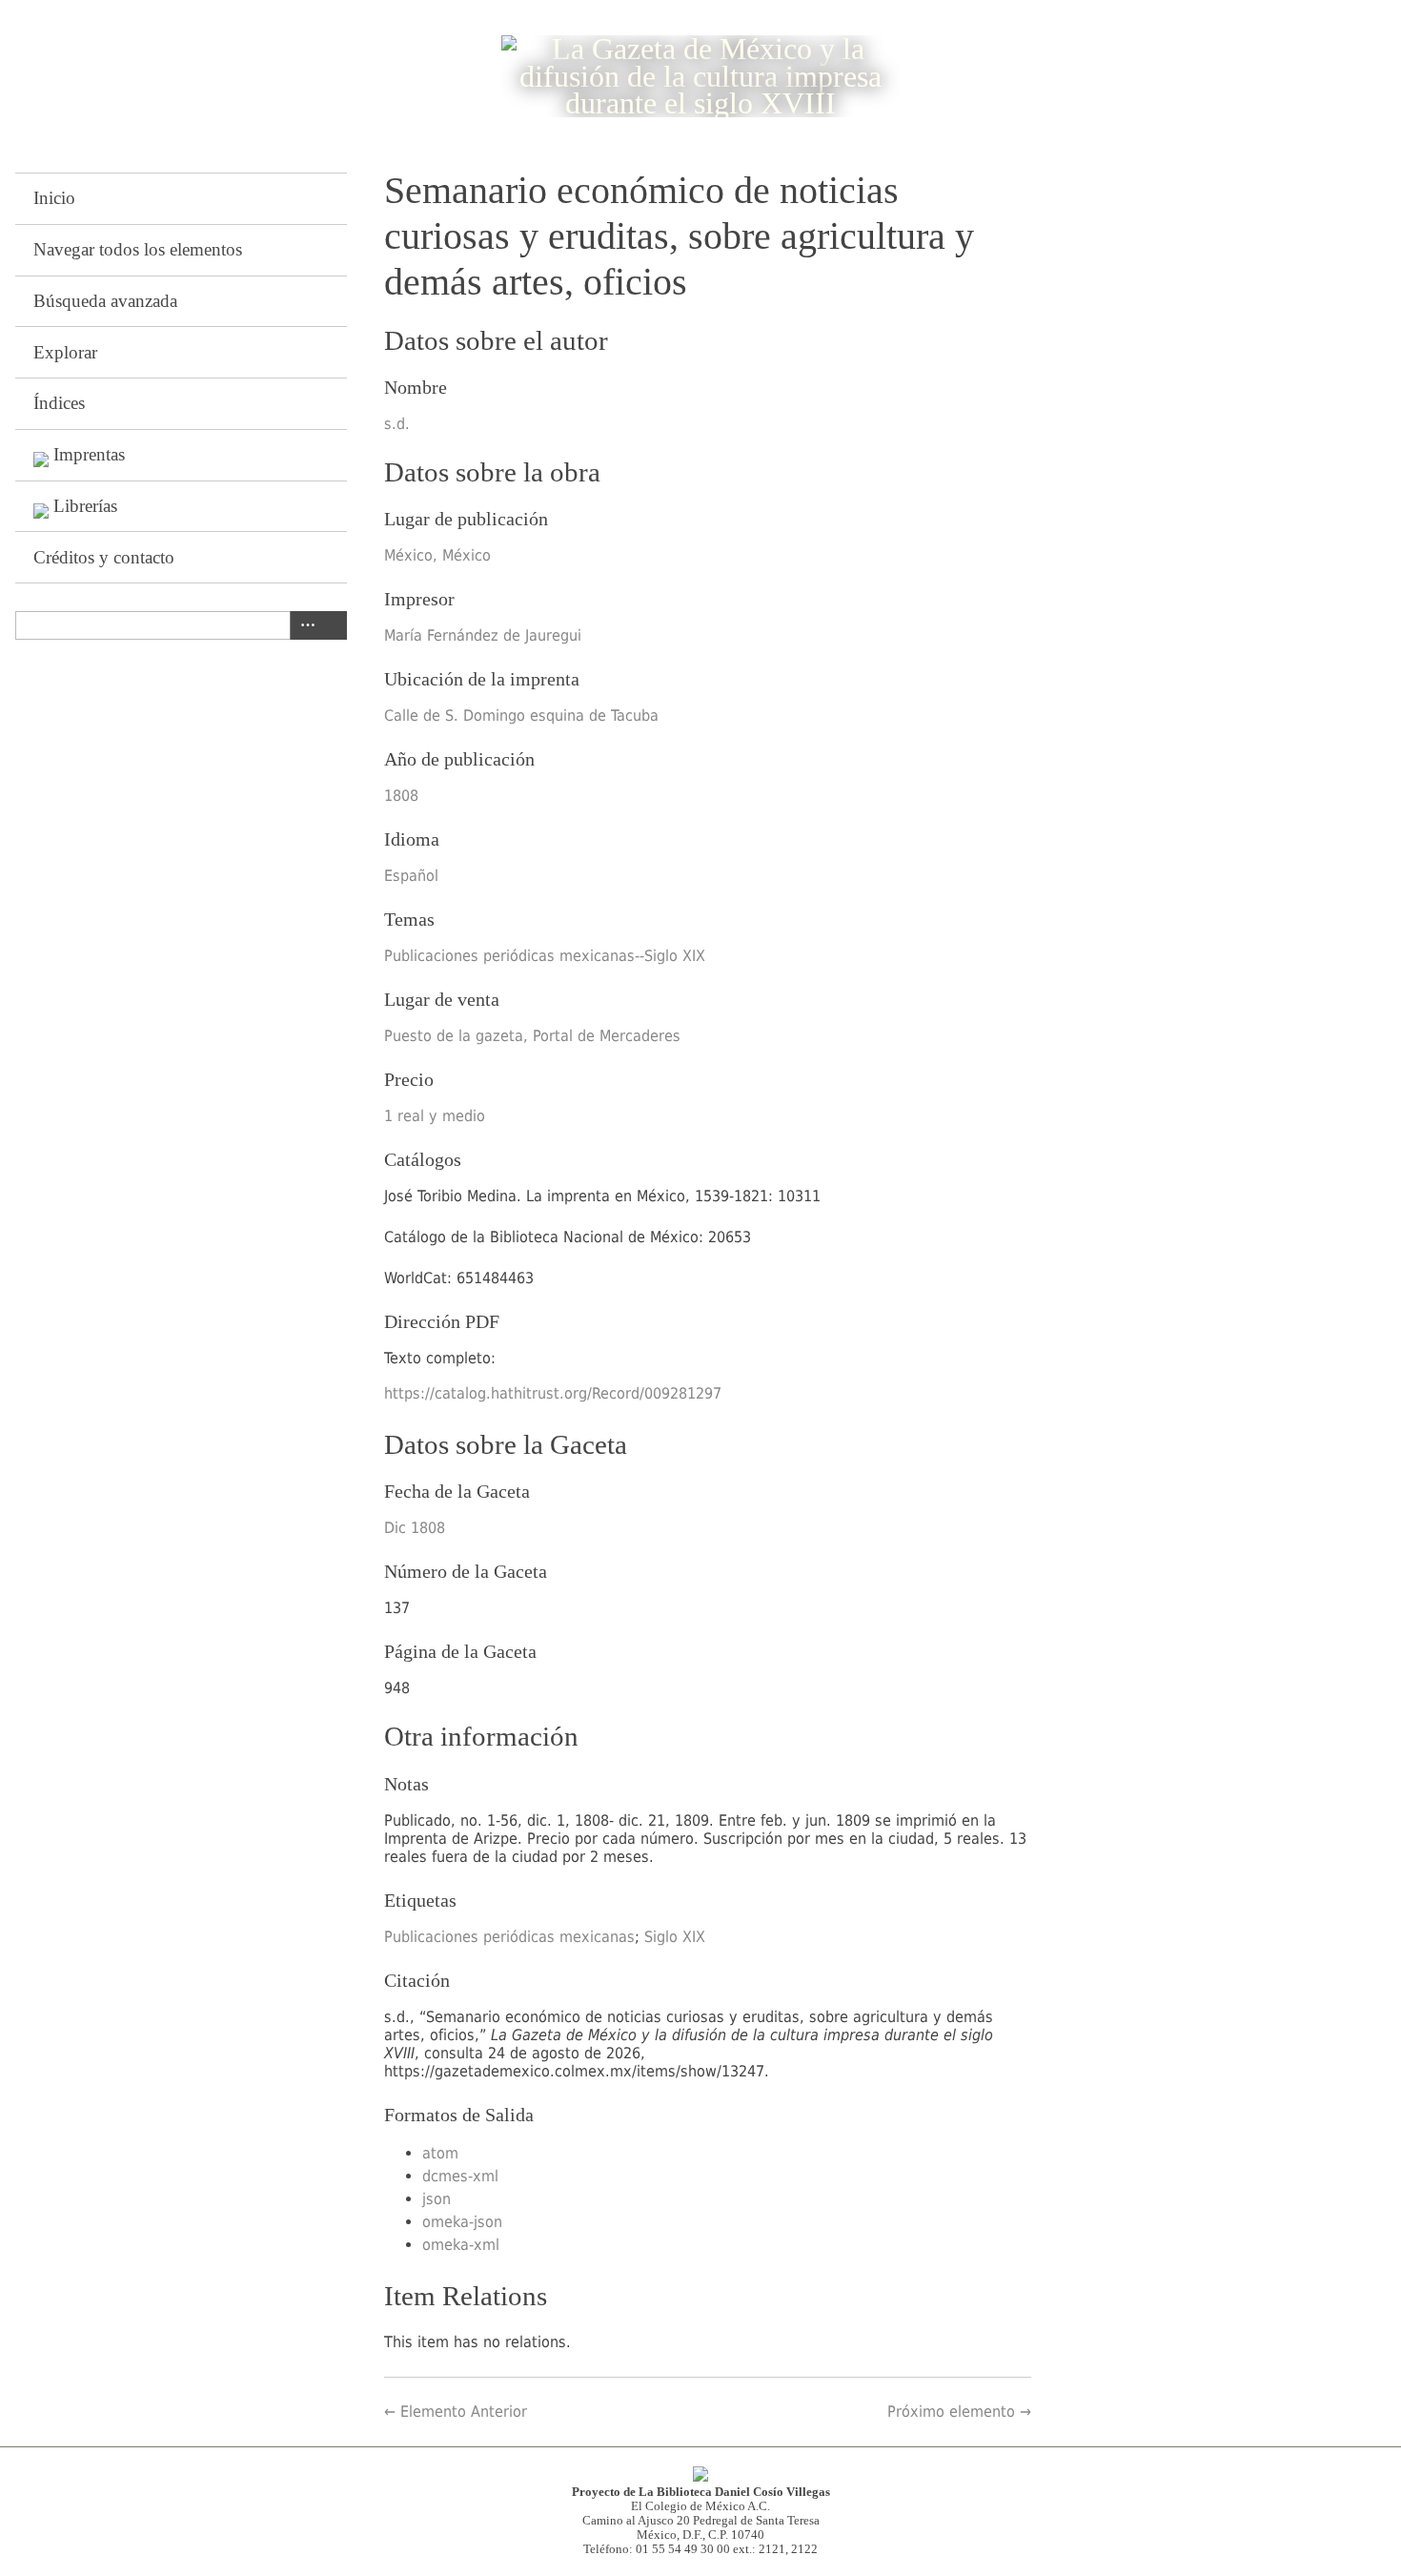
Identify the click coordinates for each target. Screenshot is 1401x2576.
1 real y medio (435, 1116)
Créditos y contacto (104, 557)
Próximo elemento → (959, 2412)
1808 (401, 796)
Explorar (65, 352)
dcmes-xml (460, 2176)
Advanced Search (304, 625)
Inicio (54, 198)
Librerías (85, 506)
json (437, 2199)
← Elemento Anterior (456, 2412)
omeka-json (462, 2222)
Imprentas (89, 454)
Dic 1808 (415, 1528)
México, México (437, 555)
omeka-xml (461, 2245)
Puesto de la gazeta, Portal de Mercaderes (532, 1036)
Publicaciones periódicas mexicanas (509, 1937)
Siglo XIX (675, 1937)
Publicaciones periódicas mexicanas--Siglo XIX (545, 956)
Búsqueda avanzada (105, 301)
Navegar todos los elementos (138, 249)
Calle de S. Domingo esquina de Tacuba (521, 716)
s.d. (397, 424)
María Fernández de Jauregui (483, 635)
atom (440, 2153)
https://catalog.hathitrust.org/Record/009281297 (553, 1393)
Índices (59, 403)
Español (411, 876)
